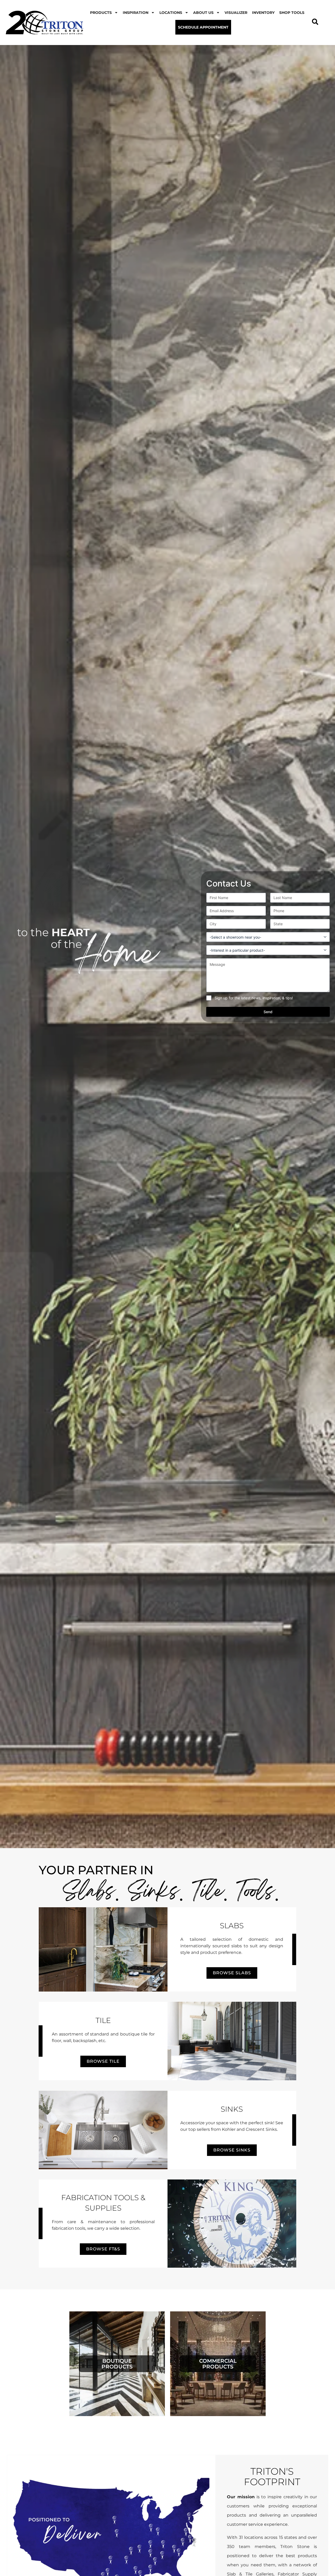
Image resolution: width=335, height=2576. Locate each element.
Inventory (263, 13)
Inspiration (136, 13)
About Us (203, 13)
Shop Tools (292, 13)
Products (101, 13)
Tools (256, 1893)
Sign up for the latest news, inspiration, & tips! (254, 998)
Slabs (89, 1893)
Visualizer (236, 13)
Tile (208, 1893)
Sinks (154, 1893)
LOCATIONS (171, 13)
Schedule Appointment (203, 27)
